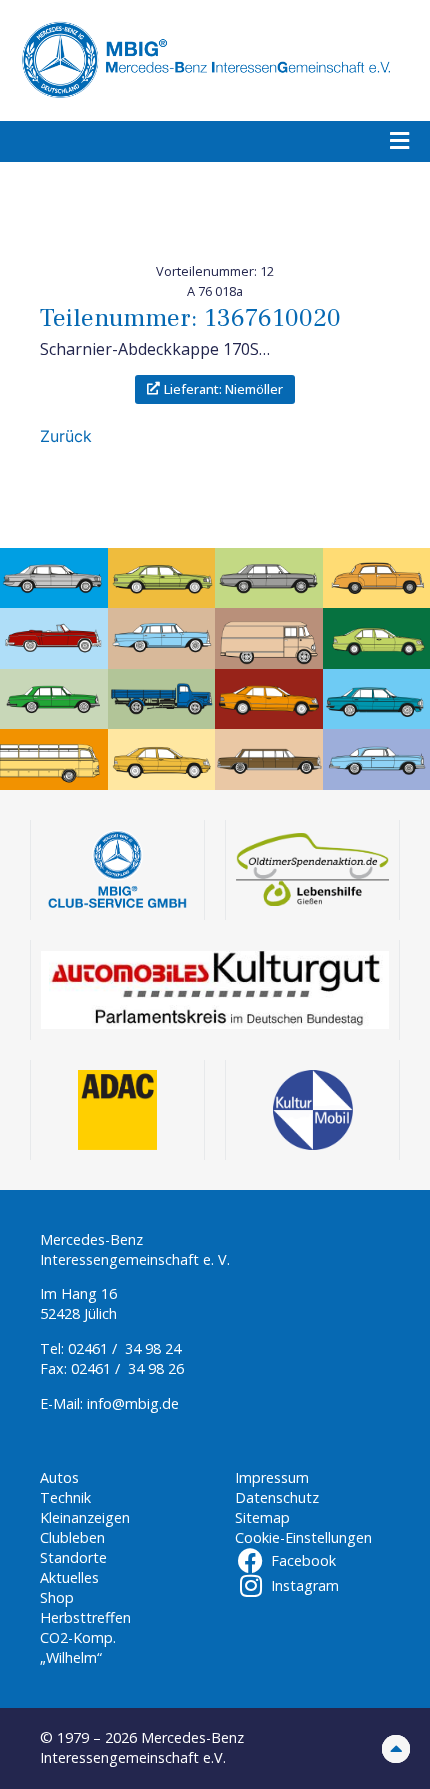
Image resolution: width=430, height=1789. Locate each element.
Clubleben (72, 1537)
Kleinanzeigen (85, 1517)
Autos (59, 1477)
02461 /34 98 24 (124, 1348)
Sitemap (262, 1517)
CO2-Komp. (78, 1637)
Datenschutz (277, 1497)
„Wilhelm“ (71, 1657)
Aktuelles (69, 1577)
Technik (65, 1497)
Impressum (272, 1477)
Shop (57, 1597)
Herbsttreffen (85, 1617)
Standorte (73, 1557)
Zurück (66, 436)
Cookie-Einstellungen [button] (303, 1537)
